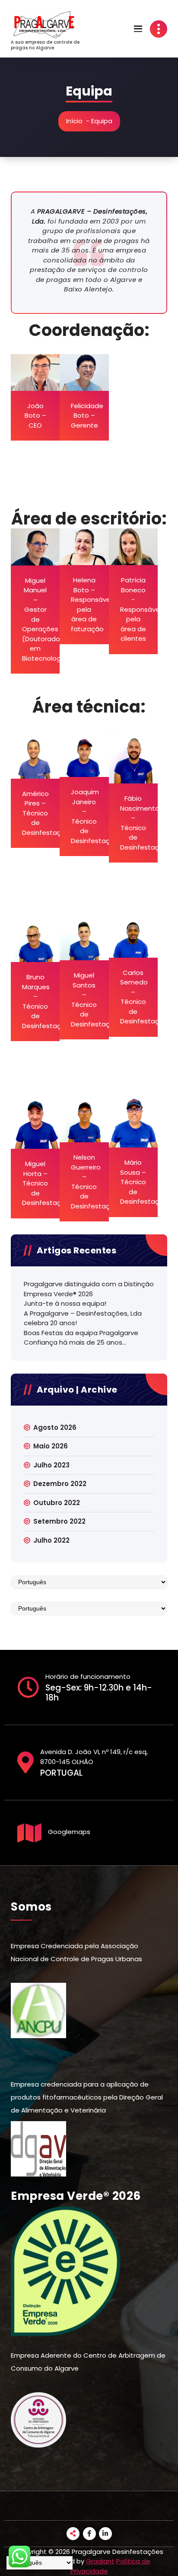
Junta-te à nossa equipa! (65, 1303)
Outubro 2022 (57, 1503)
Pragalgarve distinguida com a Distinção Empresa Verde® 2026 (89, 1289)
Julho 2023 (51, 1465)
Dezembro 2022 (60, 1484)
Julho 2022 (51, 1540)
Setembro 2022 (59, 1521)
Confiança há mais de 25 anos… (75, 1342)
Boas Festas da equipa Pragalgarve (81, 1333)
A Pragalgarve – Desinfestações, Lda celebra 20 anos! (83, 1318)
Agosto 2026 (55, 1427)
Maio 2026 (51, 1446)
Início (74, 121)
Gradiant (100, 2561)
